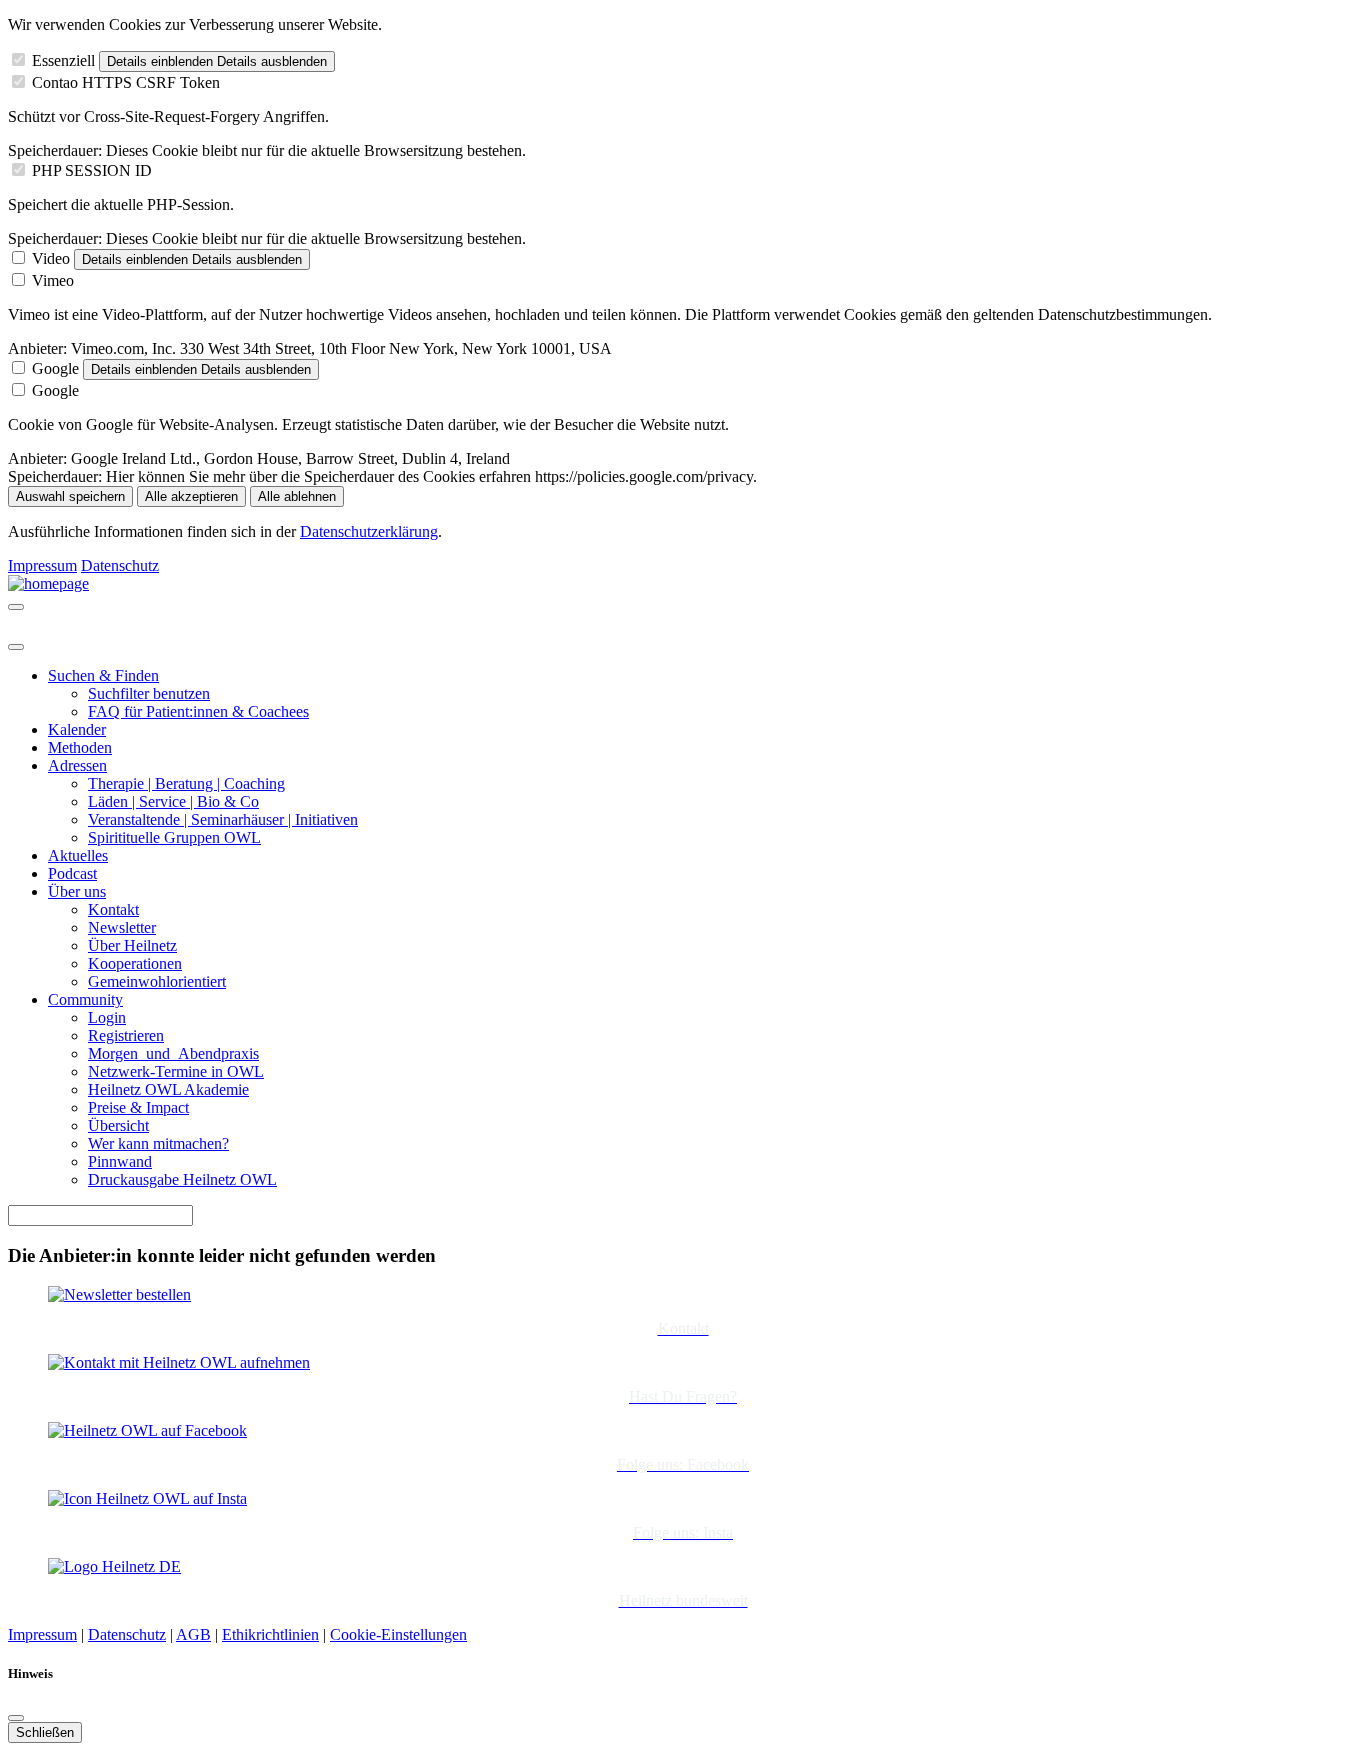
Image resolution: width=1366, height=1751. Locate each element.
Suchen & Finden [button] (103, 675)
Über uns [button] (77, 891)
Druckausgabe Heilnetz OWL (182, 1179)
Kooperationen (135, 963)
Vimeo (53, 280)
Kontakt (113, 909)
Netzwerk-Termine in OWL (176, 1071)
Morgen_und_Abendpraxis (173, 1053)
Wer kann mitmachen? (158, 1143)
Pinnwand (120, 1161)
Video (51, 258)
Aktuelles (78, 855)
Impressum (42, 565)
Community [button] (85, 999)
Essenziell (63, 60)
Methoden (80, 747)
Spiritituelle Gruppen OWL (174, 837)
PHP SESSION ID (92, 170)
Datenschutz (120, 565)
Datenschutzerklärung (369, 531)
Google (55, 368)
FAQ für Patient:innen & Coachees (198, 711)
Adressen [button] (77, 765)
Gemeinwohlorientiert (157, 981)
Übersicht (118, 1125)
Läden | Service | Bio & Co (173, 801)
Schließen (45, 1732)
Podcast (72, 873)
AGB (193, 1634)
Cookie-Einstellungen (398, 1634)
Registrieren (126, 1035)
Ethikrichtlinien (270, 1634)
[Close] (16, 647)
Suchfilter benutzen (149, 693)
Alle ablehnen (297, 496)
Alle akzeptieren (191, 496)
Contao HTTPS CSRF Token (126, 82)
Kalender (77, 729)
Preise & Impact (138, 1107)
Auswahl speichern (70, 496)
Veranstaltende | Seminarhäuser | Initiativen (223, 819)
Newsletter (122, 927)
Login (107, 1017)
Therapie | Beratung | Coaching (186, 783)
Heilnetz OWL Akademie (168, 1089)
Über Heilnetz (132, 945)
